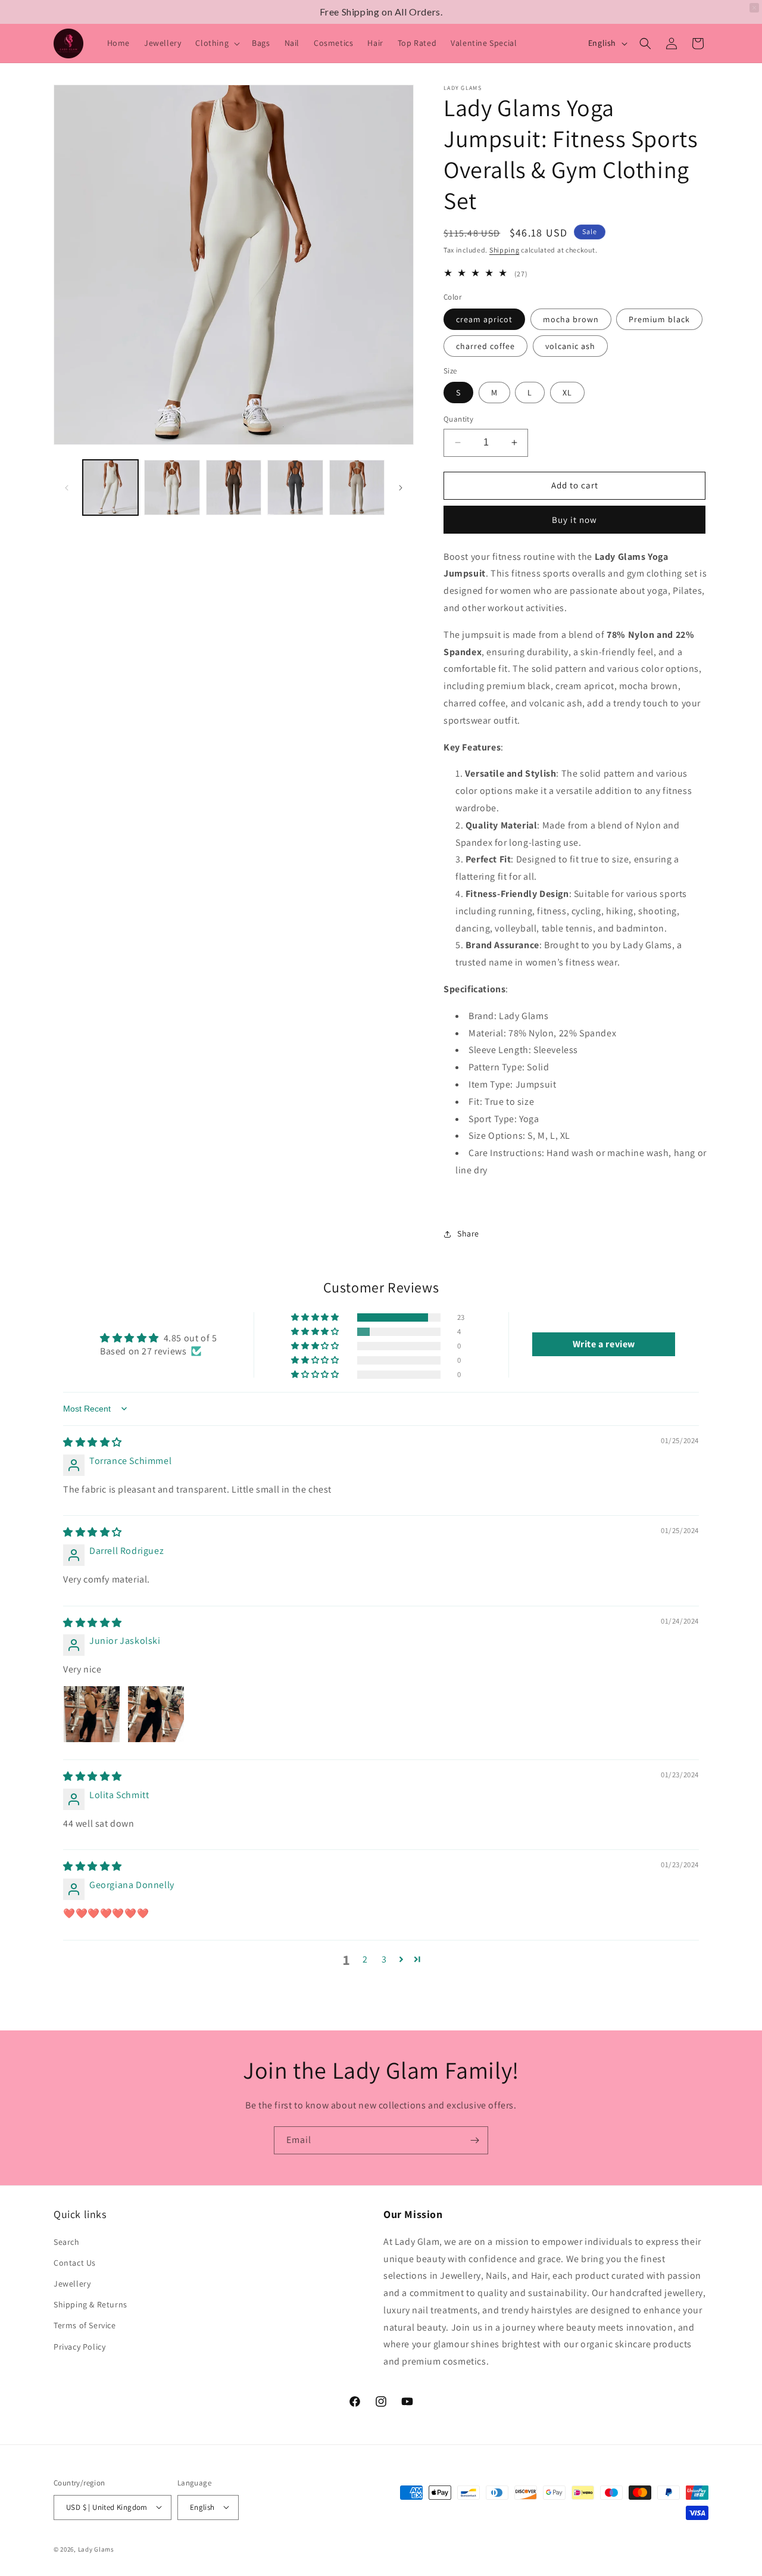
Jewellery (72, 2284)
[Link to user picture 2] (156, 1714)
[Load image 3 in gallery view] (234, 488)
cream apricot (484, 319)
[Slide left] (67, 488)
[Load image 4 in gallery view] (295, 488)
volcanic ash (570, 346)
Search (67, 2241)
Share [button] (468, 1234)
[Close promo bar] (754, 8)
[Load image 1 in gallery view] (110, 488)
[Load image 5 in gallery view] (357, 488)
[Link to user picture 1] (92, 1714)
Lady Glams (96, 2549)
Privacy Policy (79, 2346)
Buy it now (574, 520)
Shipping (505, 250)
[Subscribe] (474, 2140)
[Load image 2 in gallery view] (172, 488)
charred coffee (485, 346)
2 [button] (365, 1959)
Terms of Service (85, 2325)
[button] (216, 43)
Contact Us (75, 2262)
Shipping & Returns (90, 2304)
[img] (93, 1442)
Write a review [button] (604, 1344)
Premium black (659, 319)
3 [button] (384, 1959)
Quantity (458, 419)
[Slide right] (401, 488)
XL (567, 393)
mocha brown (571, 319)
